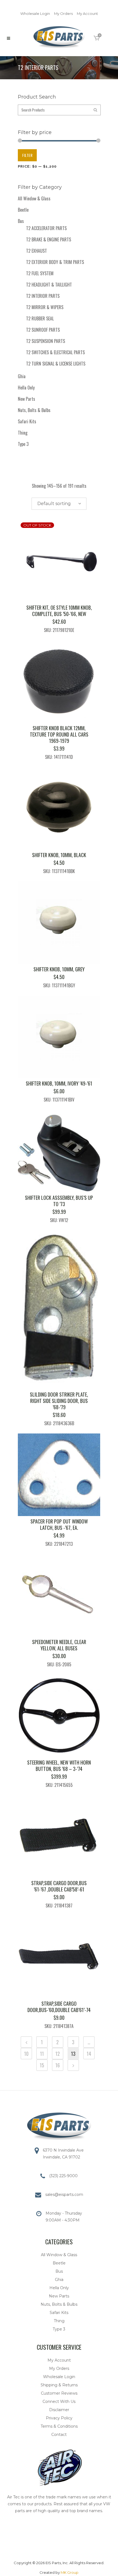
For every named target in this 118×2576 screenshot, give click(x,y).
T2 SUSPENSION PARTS (46, 341)
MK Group (70, 2572)
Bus (21, 221)
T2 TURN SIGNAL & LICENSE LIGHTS (56, 364)
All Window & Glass (34, 198)
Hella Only (26, 388)
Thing (23, 433)
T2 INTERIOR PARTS (43, 296)
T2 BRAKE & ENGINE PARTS (49, 239)
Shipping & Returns (59, 2385)
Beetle (23, 210)
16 (58, 2065)
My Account (87, 13)
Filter (27, 155)
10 (26, 2054)
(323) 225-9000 (63, 2176)
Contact (59, 2435)
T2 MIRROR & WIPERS (45, 307)
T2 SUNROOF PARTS (43, 330)
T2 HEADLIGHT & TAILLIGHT (49, 285)
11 (42, 2054)
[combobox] (59, 504)
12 (58, 2054)
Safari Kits (27, 421)
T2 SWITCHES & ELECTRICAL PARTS (55, 352)
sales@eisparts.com (64, 2195)
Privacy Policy (59, 2418)
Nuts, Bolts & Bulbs (34, 410)
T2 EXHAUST (36, 251)
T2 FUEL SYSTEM (40, 273)
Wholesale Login (35, 13)
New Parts (26, 399)
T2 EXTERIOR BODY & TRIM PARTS (55, 262)
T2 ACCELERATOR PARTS (46, 228)
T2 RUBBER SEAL (40, 318)
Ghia (22, 376)
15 (42, 2065)
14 (89, 2054)
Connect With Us (59, 2401)
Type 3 (23, 444)
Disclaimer (59, 2410)
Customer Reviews (59, 2393)
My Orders (63, 13)
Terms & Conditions (59, 2426)
